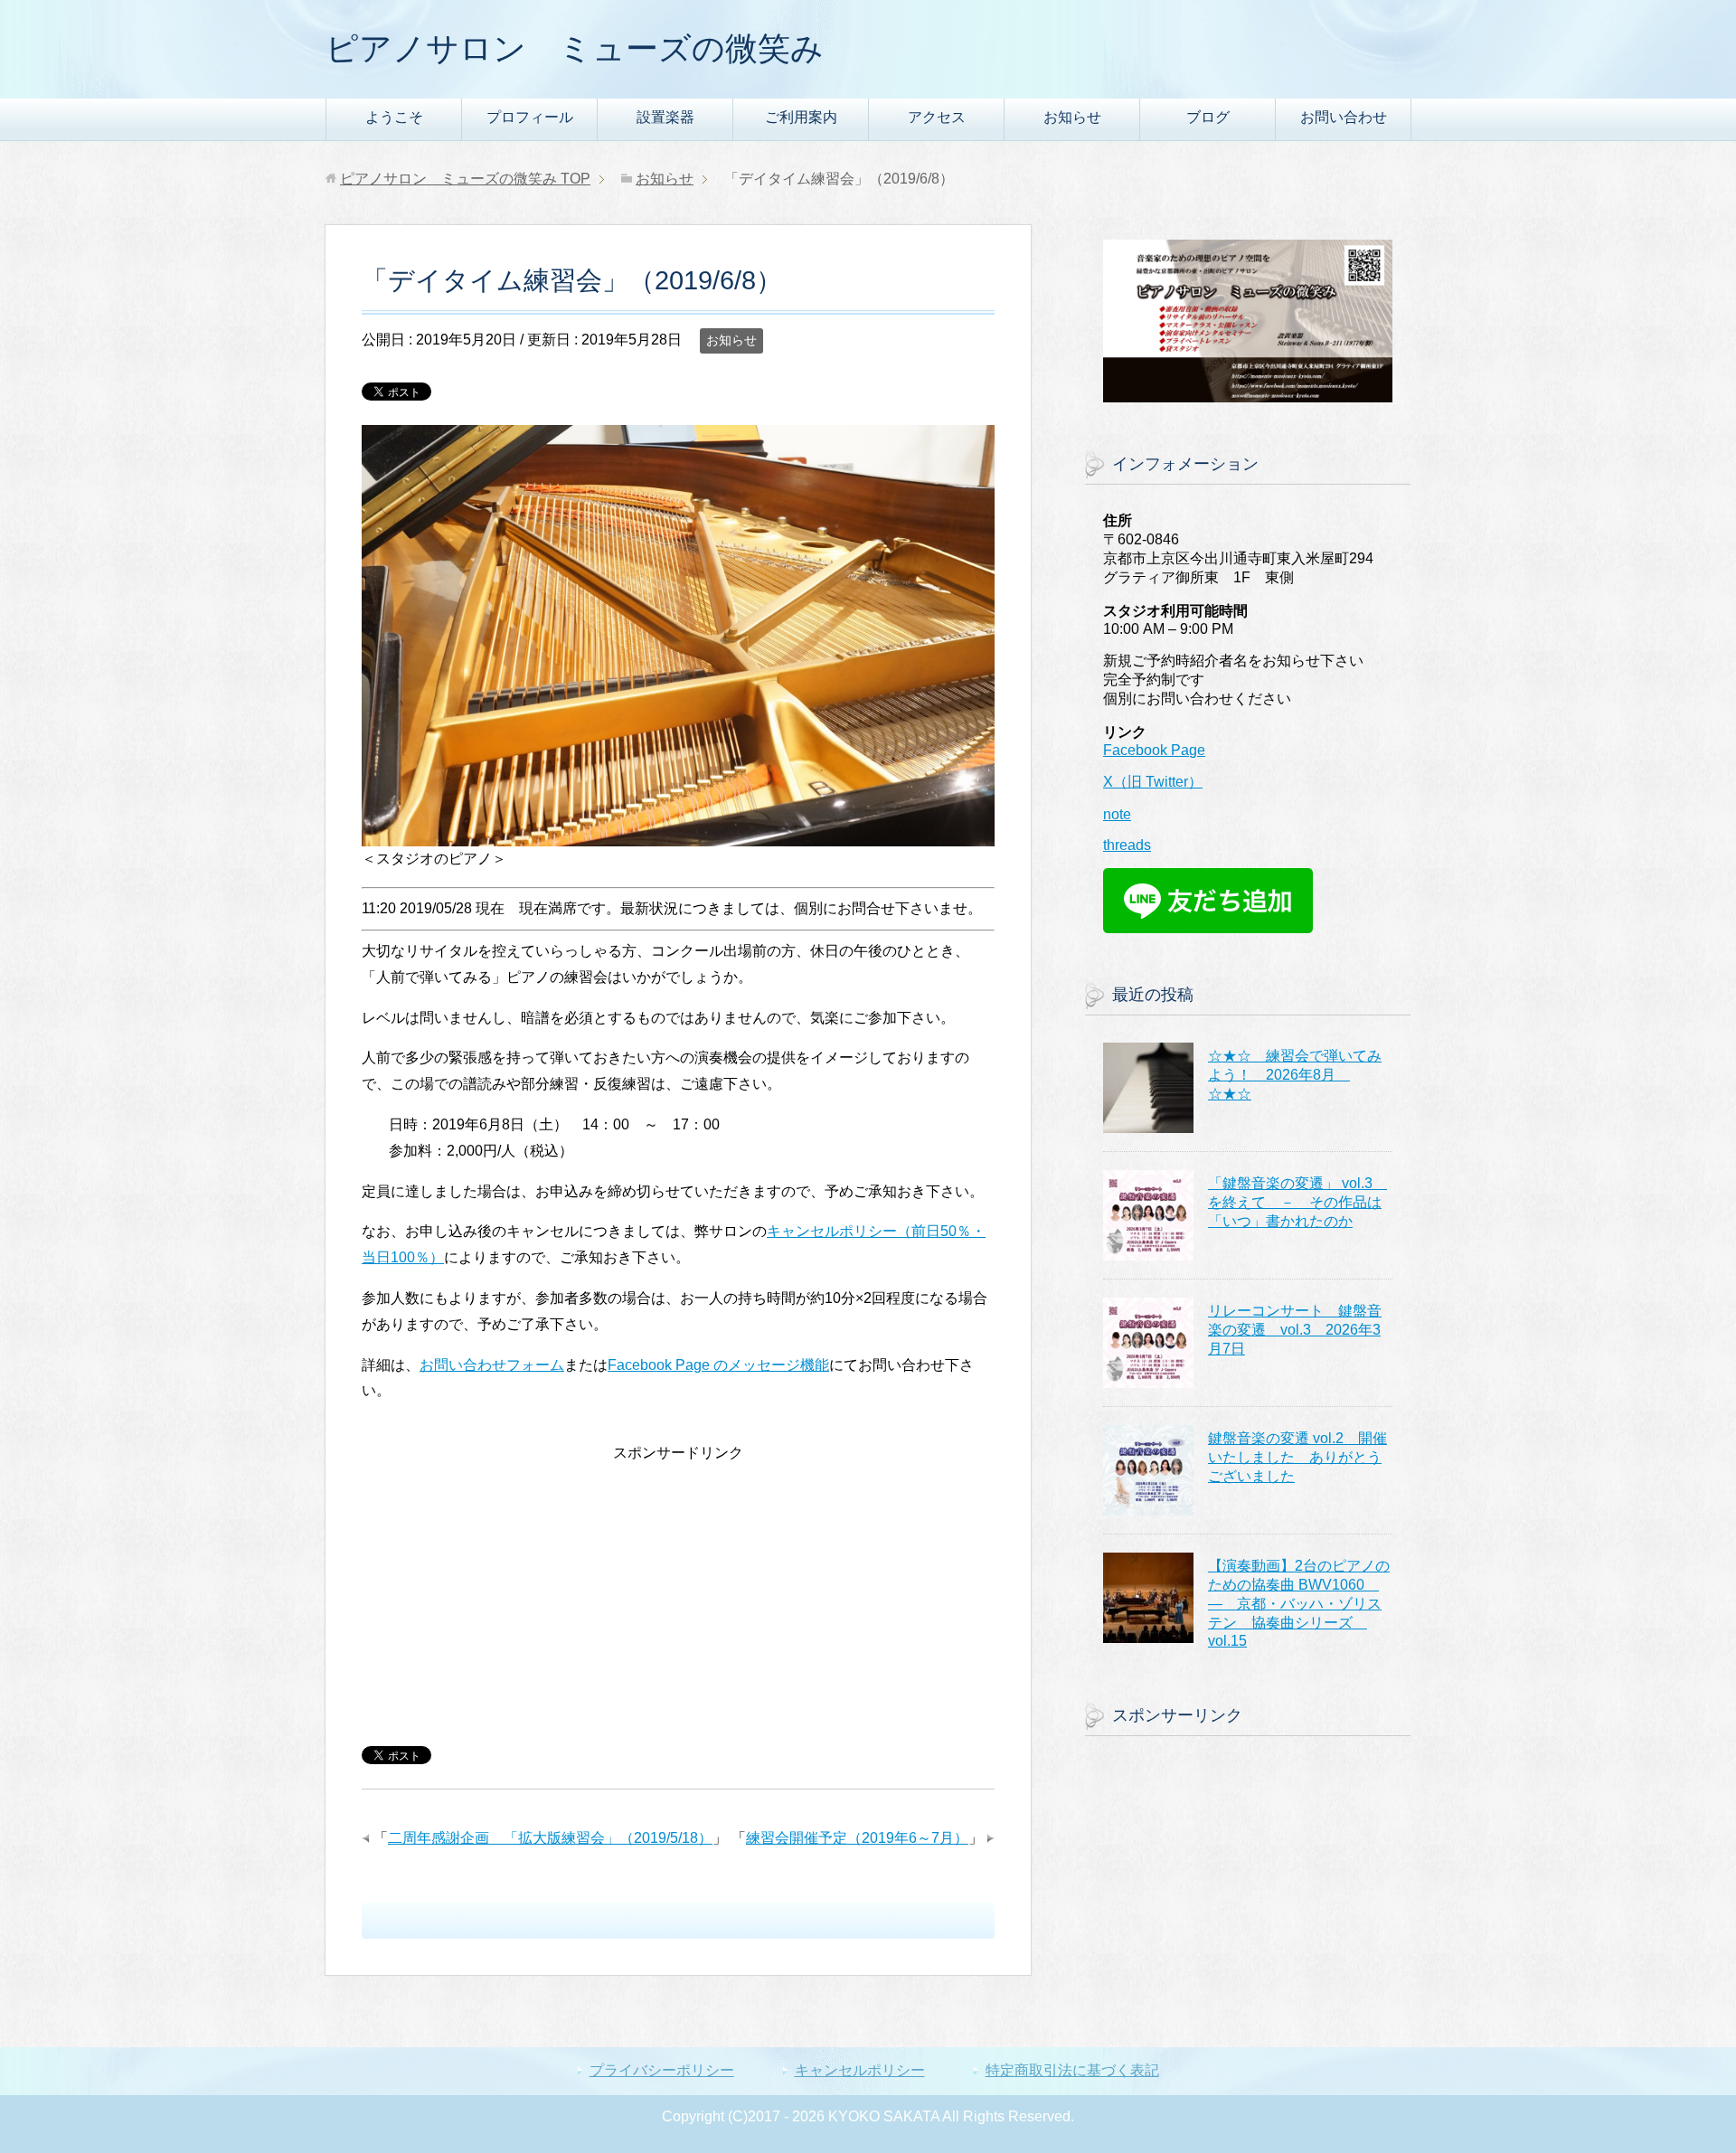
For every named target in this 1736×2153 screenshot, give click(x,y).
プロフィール (530, 117)
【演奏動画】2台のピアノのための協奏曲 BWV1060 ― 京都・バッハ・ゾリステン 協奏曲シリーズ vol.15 (1299, 1603)
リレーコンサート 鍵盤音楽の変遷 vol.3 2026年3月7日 (1295, 1330)
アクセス (937, 117)
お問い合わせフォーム (492, 1365)
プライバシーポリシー (662, 2070)
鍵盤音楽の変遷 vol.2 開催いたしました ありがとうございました (1297, 1457)
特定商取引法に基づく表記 (1072, 2070)
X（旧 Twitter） (1153, 782)
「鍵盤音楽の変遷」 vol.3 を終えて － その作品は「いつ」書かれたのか (1297, 1202)
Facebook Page (1154, 750)
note (1117, 814)
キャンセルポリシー (860, 2070)
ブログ (1208, 117)
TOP (465, 179)
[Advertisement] (678, 1593)
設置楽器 (665, 117)
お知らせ (1072, 117)
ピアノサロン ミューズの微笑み (575, 48)
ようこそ (394, 117)
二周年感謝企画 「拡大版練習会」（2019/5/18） (550, 1838)
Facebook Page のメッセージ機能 (718, 1365)
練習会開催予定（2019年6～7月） (857, 1838)
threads (1127, 845)
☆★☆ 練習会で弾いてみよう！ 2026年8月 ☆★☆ (1295, 1075)
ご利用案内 (801, 117)
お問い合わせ (1344, 117)
